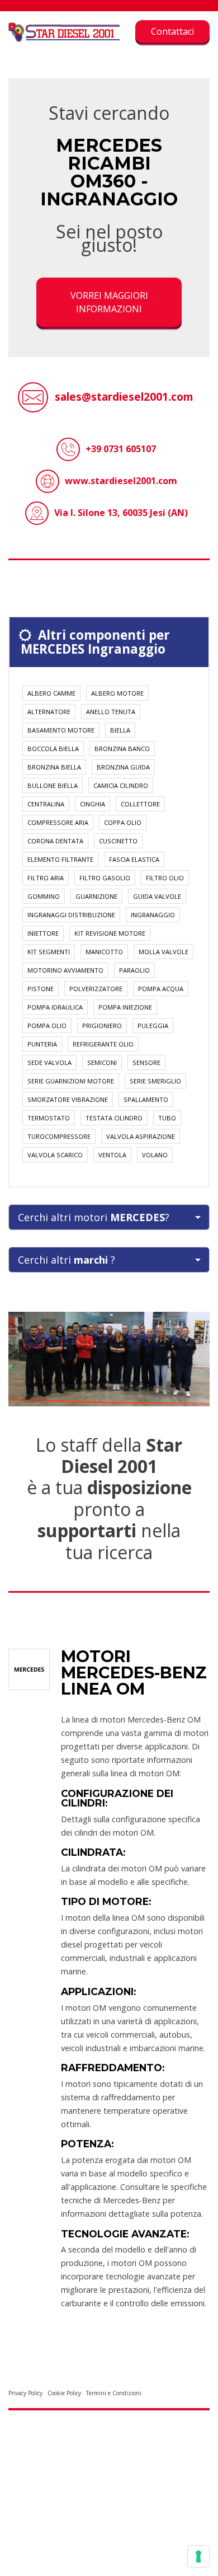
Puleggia (153, 1026)
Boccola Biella (53, 749)
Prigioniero (102, 1026)
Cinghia (93, 804)
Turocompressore (59, 1136)
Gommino (44, 896)
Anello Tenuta (111, 712)
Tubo (167, 1118)
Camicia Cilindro (121, 785)
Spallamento (146, 1099)
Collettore (140, 804)
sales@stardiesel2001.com (124, 397)
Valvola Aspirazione (141, 1136)
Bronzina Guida (123, 767)
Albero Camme (51, 693)
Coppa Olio (123, 822)
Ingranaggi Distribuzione (71, 915)
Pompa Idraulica (55, 1007)
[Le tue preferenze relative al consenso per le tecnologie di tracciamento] (198, 2556)
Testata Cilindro (114, 1118)
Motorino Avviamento (65, 970)
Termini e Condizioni (114, 2393)
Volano (155, 1155)
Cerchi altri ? (67, 1260)
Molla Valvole (163, 952)
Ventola (112, 1155)
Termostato (49, 1118)
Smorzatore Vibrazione (68, 1099)
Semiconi (102, 1062)
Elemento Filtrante (60, 859)
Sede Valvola (49, 1062)
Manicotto (104, 952)
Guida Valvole (157, 896)
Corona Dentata (55, 841)
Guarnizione (96, 896)
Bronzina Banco (122, 749)
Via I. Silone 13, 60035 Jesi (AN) (121, 513)
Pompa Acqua (161, 989)
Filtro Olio (165, 878)
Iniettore (43, 933)
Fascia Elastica (134, 859)
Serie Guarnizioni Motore (71, 1081)
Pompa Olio (47, 1026)
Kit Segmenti (49, 952)
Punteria (42, 1044)
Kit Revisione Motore (110, 933)
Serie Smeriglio (155, 1081)
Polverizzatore (96, 989)
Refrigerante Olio (103, 1044)
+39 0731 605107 (121, 449)
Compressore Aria (58, 822)
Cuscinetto (118, 841)
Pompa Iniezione (125, 1007)
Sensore (146, 1062)
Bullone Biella (53, 785)
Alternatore (49, 712)
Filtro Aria (46, 878)
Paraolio (134, 970)
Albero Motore (117, 693)
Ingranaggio (153, 915)
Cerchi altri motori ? (94, 1217)
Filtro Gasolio (105, 878)
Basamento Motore (61, 730)
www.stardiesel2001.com (121, 481)
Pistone (41, 989)
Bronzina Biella (54, 767)
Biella (120, 730)
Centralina (46, 804)
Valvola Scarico (55, 1155)
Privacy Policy (25, 2393)
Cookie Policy (64, 2393)
